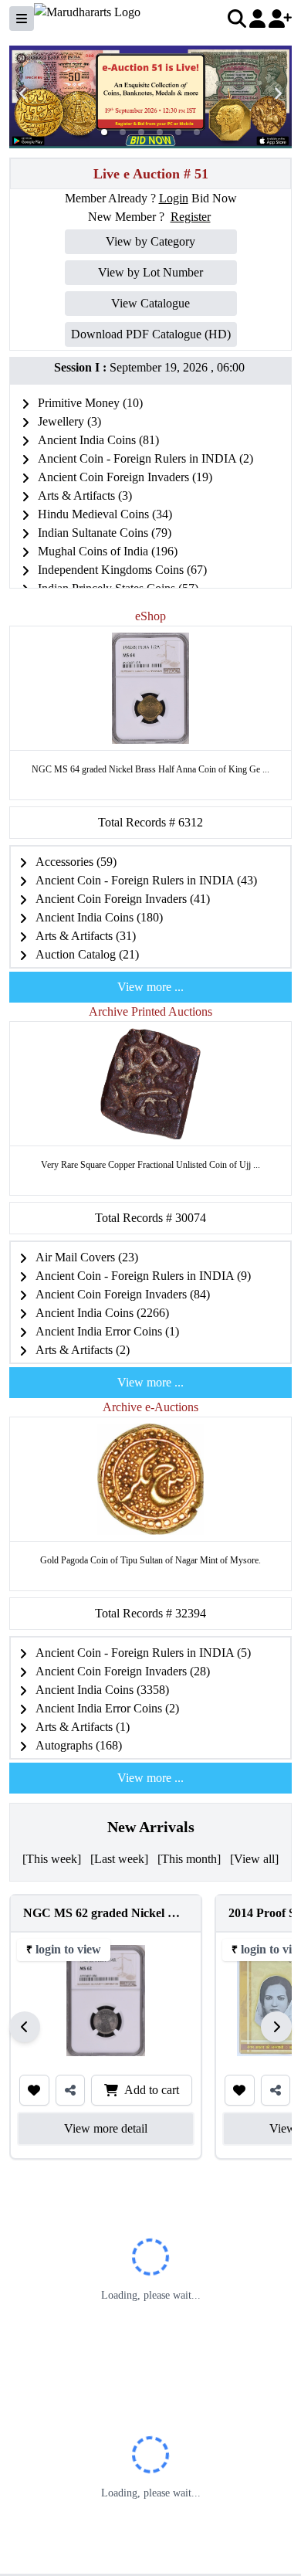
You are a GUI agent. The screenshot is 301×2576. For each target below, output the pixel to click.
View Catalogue (150, 303)
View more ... (150, 987)
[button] (104, 132)
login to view (68, 1949)
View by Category (150, 241)
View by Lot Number (150, 272)
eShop (150, 616)
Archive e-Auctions (150, 1407)
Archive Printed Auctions (150, 1011)
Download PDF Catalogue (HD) (151, 334)
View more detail (106, 2128)
